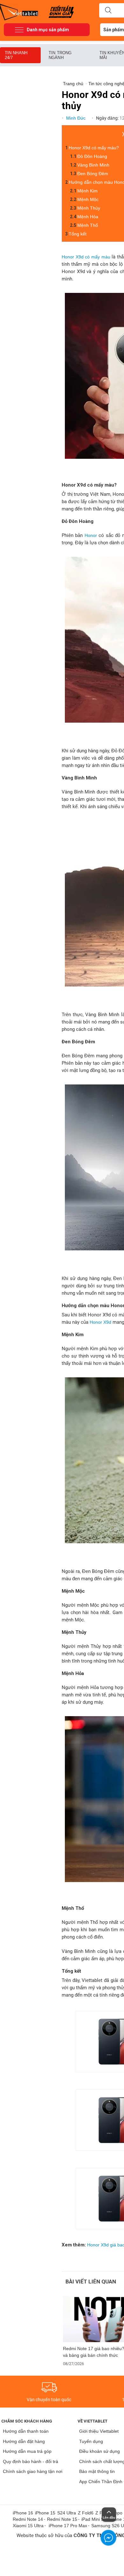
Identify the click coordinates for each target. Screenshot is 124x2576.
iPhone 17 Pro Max (68, 2526)
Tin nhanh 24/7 (16, 55)
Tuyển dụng (91, 2441)
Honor (91, 535)
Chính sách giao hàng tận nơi (33, 2471)
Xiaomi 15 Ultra (28, 2526)
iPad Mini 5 (93, 2519)
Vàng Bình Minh (93, 165)
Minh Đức (76, 118)
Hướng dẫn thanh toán (26, 2431)
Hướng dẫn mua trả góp (27, 2451)
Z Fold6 (86, 2513)
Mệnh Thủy (89, 208)
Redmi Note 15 (62, 2519)
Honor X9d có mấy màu (86, 257)
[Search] (108, 11)
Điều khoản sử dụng (100, 2451)
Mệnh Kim (87, 191)
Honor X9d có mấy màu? (94, 148)
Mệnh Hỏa (88, 217)
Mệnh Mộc (88, 199)
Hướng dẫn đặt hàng (24, 2441)
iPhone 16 (23, 2513)
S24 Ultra (67, 2513)
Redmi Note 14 (28, 2519)
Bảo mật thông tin (97, 2471)
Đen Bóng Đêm (93, 174)
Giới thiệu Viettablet (99, 2431)
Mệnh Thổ (88, 225)
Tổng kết (78, 234)
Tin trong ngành (60, 55)
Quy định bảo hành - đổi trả (31, 2461)
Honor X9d (100, 1322)
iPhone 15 (45, 2513)
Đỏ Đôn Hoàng (92, 156)
